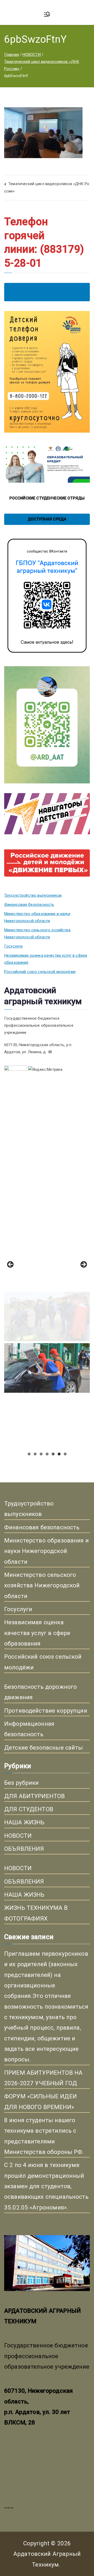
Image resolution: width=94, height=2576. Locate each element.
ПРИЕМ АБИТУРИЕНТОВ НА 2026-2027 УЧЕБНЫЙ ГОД (43, 2078)
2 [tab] (35, 1454)
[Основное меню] (47, 15)
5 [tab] (53, 1454)
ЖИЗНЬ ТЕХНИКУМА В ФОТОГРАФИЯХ (36, 1913)
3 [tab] (41, 1454)
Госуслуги (13, 946)
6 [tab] (59, 1454)
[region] (47, 1266)
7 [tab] (65, 1454)
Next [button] (83, 1265)
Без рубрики (22, 1783)
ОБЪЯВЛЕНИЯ (24, 1849)
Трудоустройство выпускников (33, 895)
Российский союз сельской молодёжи (40, 972)
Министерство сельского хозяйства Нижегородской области (37, 934)
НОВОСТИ (18, 1836)
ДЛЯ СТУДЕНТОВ (29, 1809)
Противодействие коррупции (46, 1711)
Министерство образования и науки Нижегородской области (37, 917)
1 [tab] (29, 1454)
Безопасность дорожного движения (40, 1692)
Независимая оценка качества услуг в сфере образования (46, 959)
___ (9, 2505)
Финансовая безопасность (29, 905)
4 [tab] (47, 1454)
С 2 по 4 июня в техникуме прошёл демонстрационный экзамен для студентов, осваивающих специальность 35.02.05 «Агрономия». (46, 2186)
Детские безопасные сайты (44, 1747)
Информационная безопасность (29, 1729)
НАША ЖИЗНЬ (24, 1822)
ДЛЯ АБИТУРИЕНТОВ (34, 1796)
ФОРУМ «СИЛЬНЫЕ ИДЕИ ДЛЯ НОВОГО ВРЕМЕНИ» (40, 2101)
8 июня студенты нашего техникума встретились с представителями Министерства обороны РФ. (44, 2136)
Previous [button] (11, 1265)
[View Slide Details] (47, 1160)
